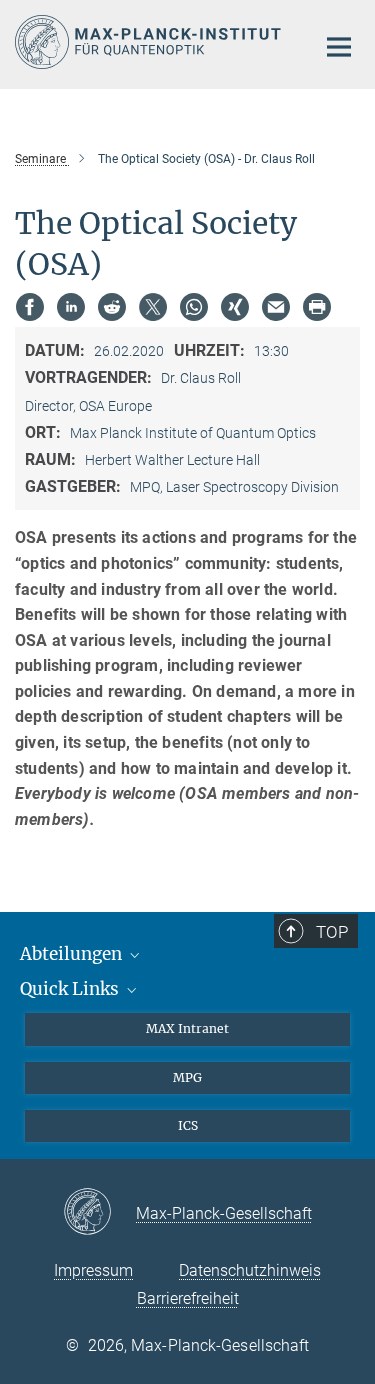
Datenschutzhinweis (250, 1270)
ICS (188, 1125)
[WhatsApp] (194, 307)
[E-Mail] (276, 307)
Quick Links (71, 989)
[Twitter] (153, 307)
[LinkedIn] (71, 307)
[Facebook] (30, 307)
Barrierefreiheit (188, 1298)
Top (332, 932)
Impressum (93, 1270)
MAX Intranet (187, 1028)
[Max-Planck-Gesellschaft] (99, 1213)
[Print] (317, 307)
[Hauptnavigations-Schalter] (339, 47)
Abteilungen (73, 954)
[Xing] (235, 307)
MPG (187, 1077)
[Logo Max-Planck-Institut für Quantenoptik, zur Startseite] (150, 42)
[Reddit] (112, 307)
